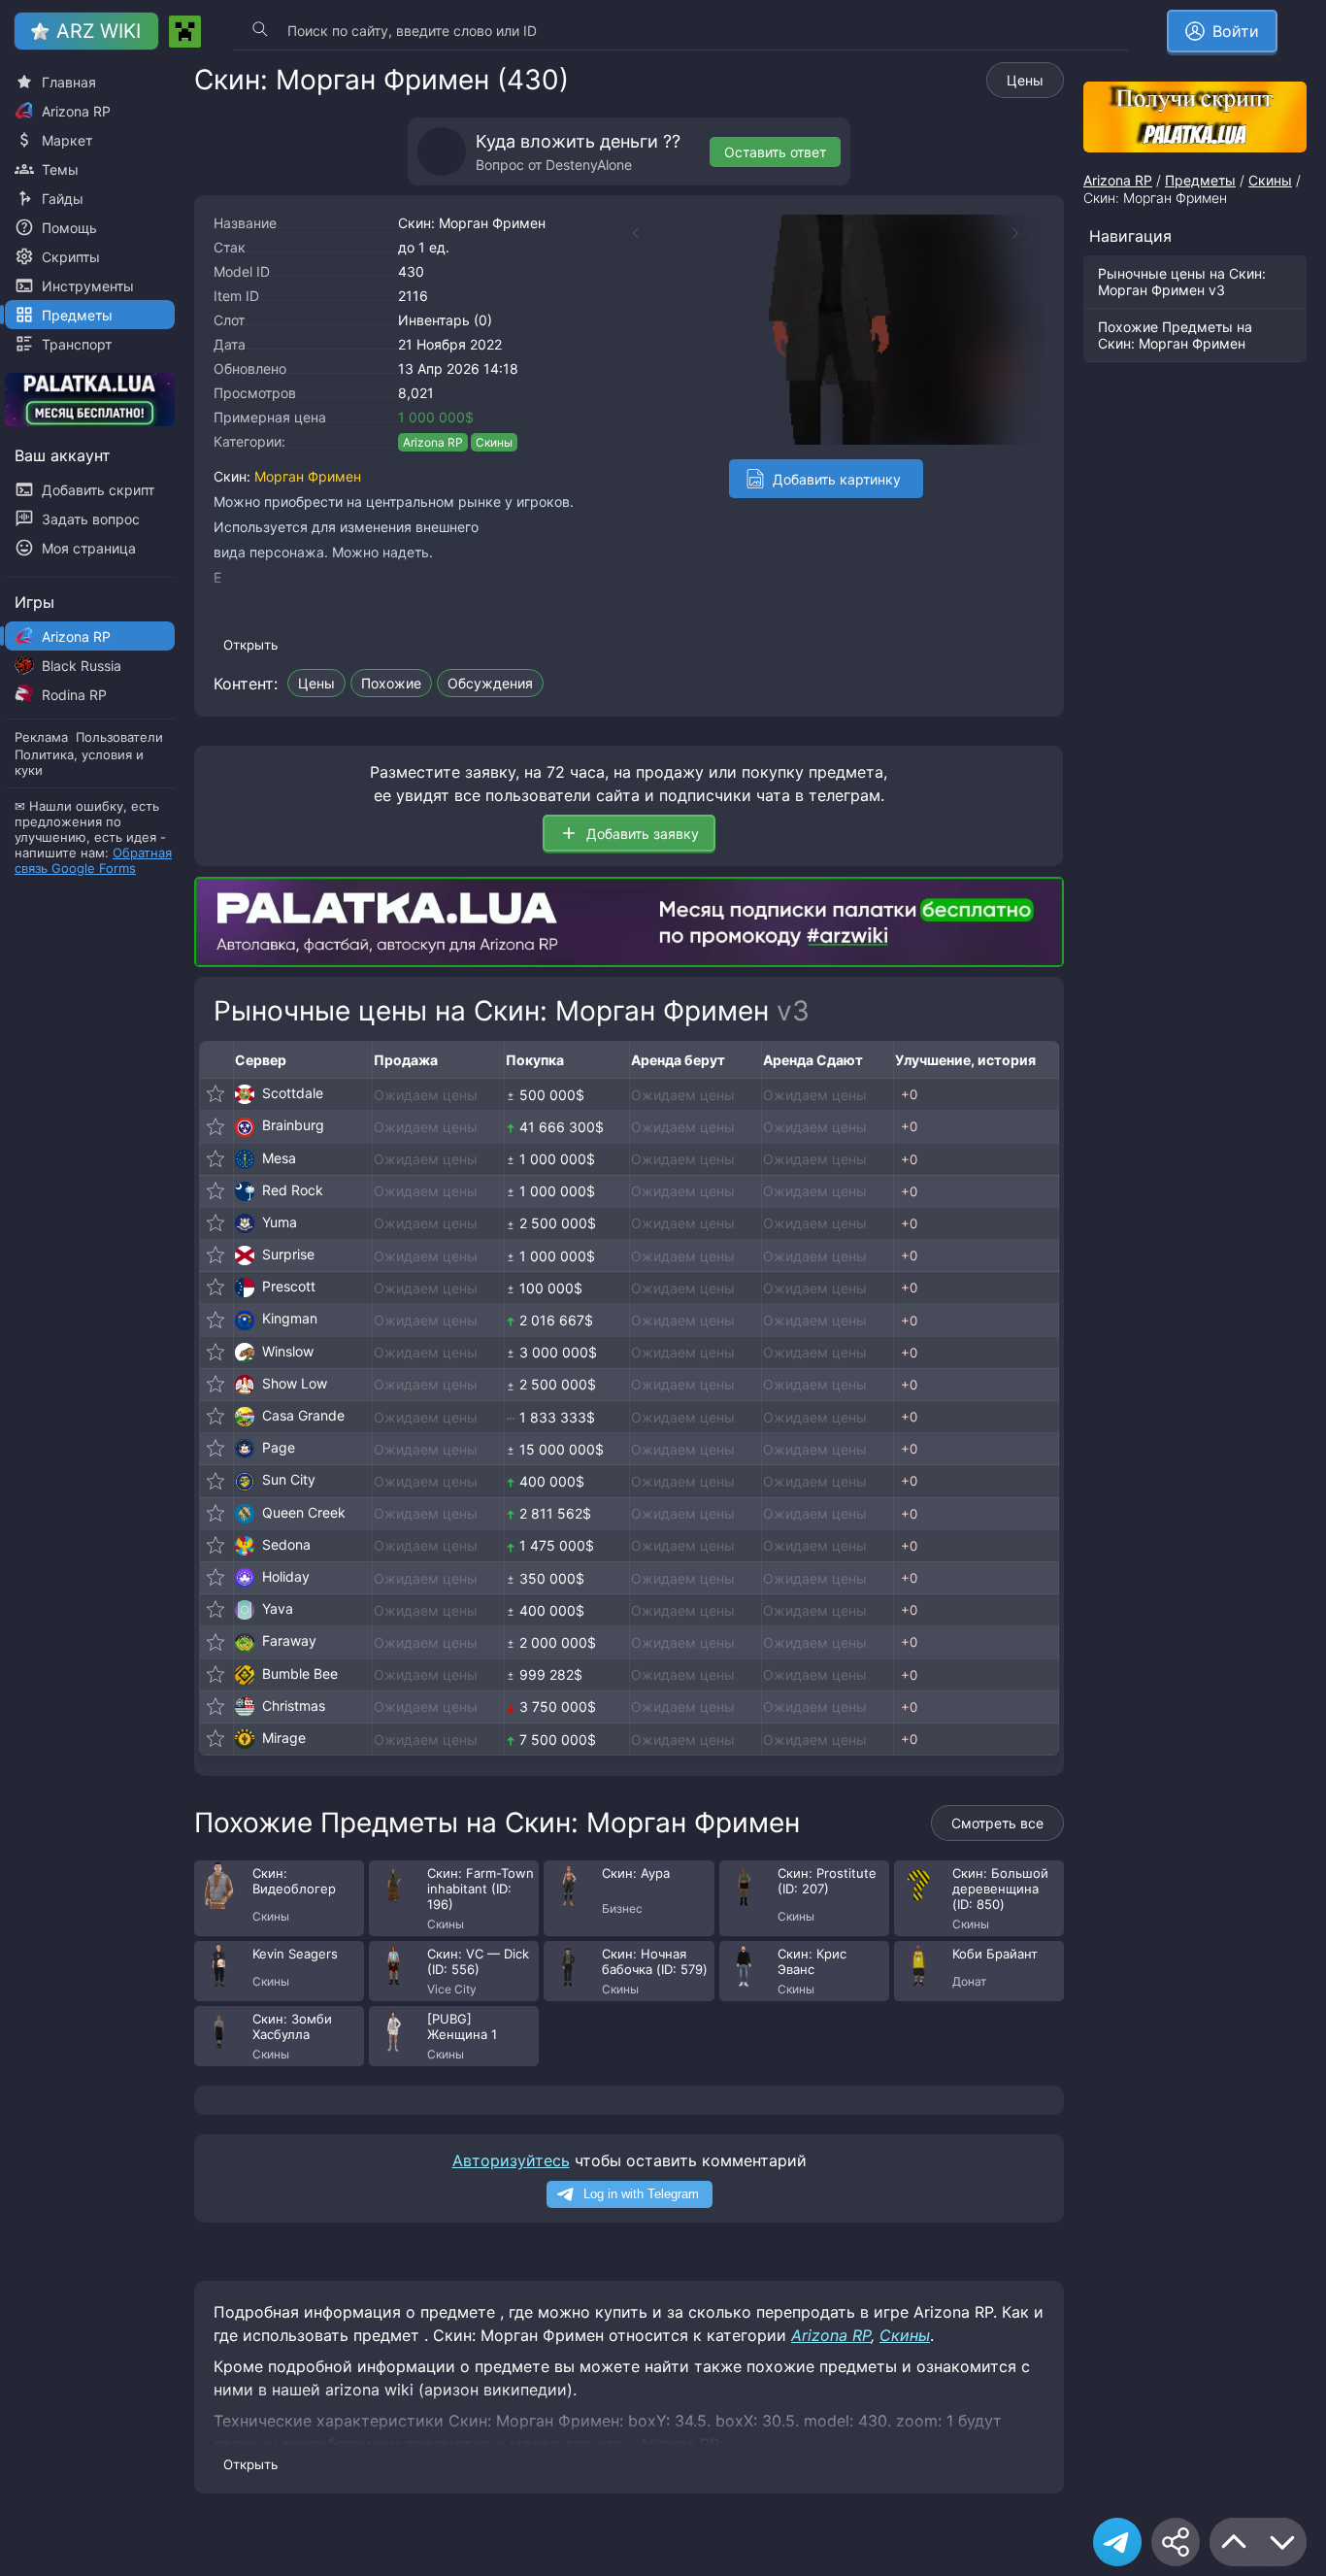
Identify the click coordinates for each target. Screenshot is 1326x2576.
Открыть (250, 645)
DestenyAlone (589, 165)
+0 (909, 1094)
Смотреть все (997, 1823)
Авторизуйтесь (511, 2160)
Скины (494, 442)
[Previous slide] (626, 233)
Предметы (1200, 180)
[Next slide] (1025, 233)
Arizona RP (433, 442)
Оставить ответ (775, 152)
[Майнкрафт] (185, 32)
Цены (1025, 80)
